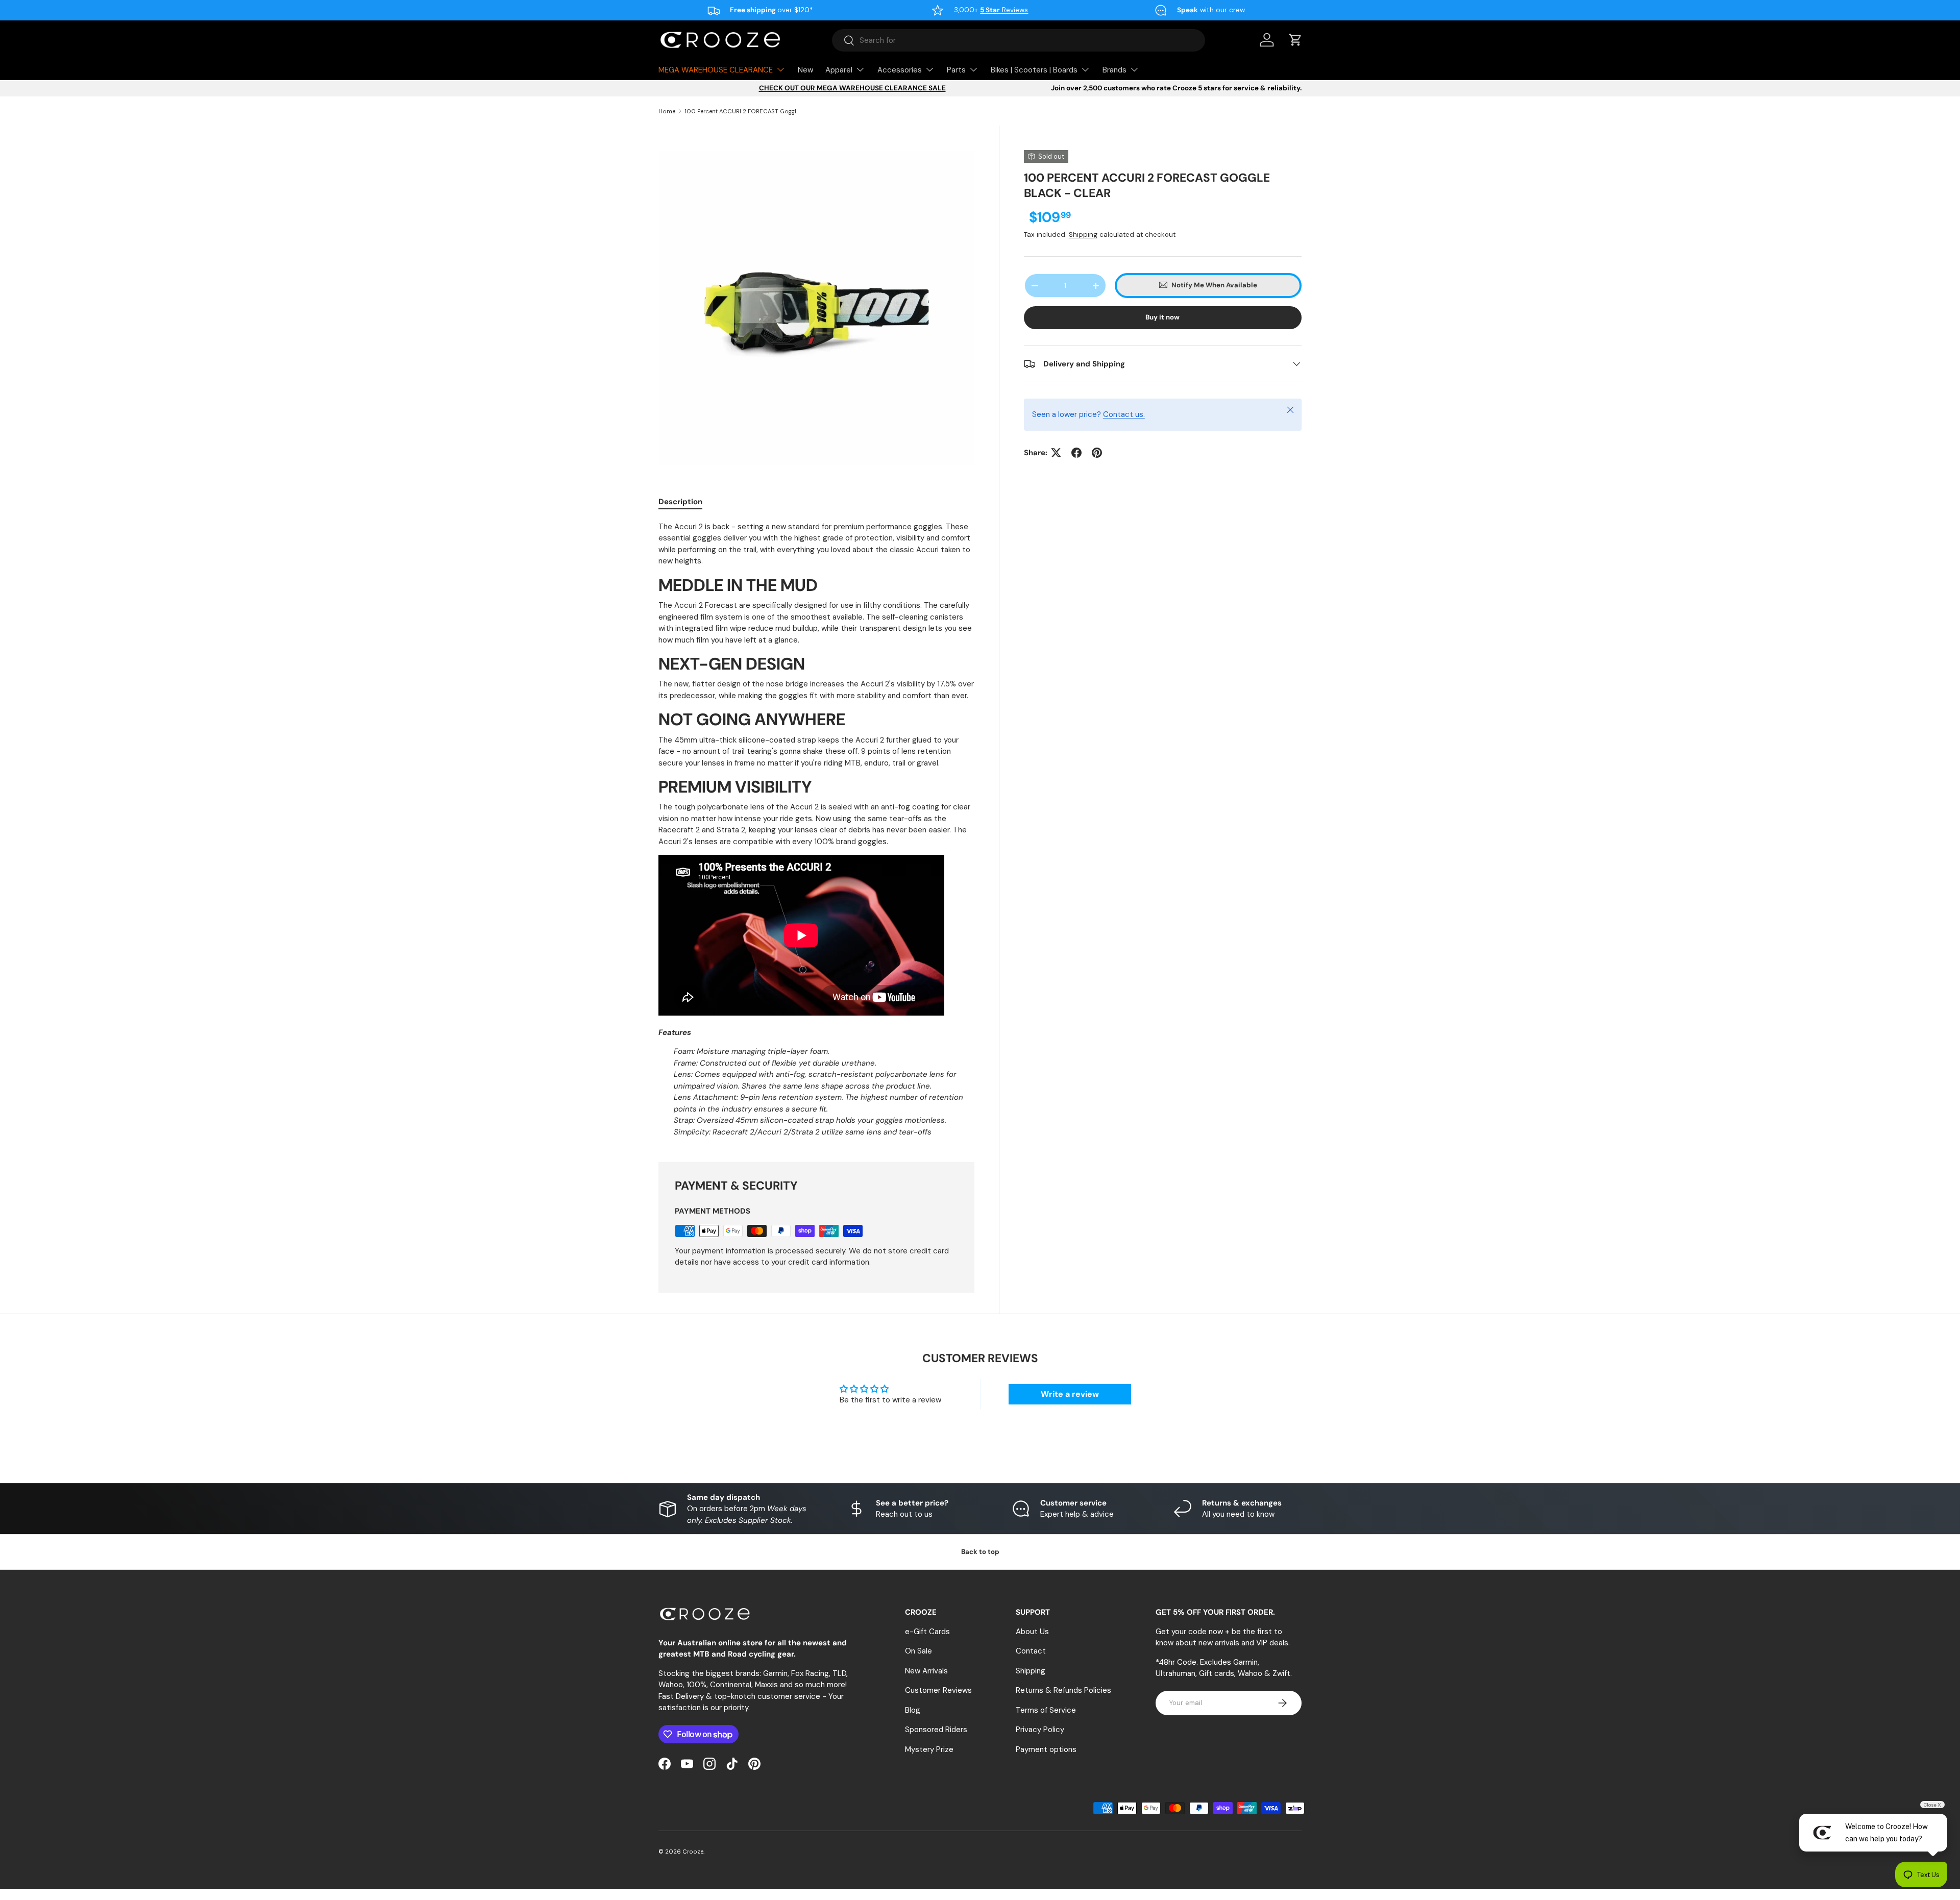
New (805, 70)
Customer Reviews (938, 1690)
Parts (956, 70)
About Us (1032, 1631)
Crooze (693, 1852)
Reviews (1004, 10)
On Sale (918, 1651)
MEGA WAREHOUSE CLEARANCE (716, 70)
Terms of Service (1046, 1710)
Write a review (1070, 1394)
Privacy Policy (1040, 1730)
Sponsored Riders (936, 1730)
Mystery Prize (929, 1749)
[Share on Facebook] (1076, 453)
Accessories (900, 70)
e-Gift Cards (927, 1631)
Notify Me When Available (1214, 285)
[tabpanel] (816, 829)
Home (667, 111)
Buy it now (1162, 317)
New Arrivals (926, 1670)
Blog (913, 1710)
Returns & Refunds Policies (1063, 1690)
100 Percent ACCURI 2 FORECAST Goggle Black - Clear (742, 111)
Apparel (839, 70)
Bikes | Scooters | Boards (1034, 70)
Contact (1031, 1651)
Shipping (1083, 235)
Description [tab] (680, 502)
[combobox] (1019, 40)
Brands (1114, 70)
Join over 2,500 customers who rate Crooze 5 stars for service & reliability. (1176, 88)
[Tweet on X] (1056, 453)
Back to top (980, 1552)
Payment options (1046, 1749)
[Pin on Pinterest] (1097, 453)
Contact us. (1124, 414)
